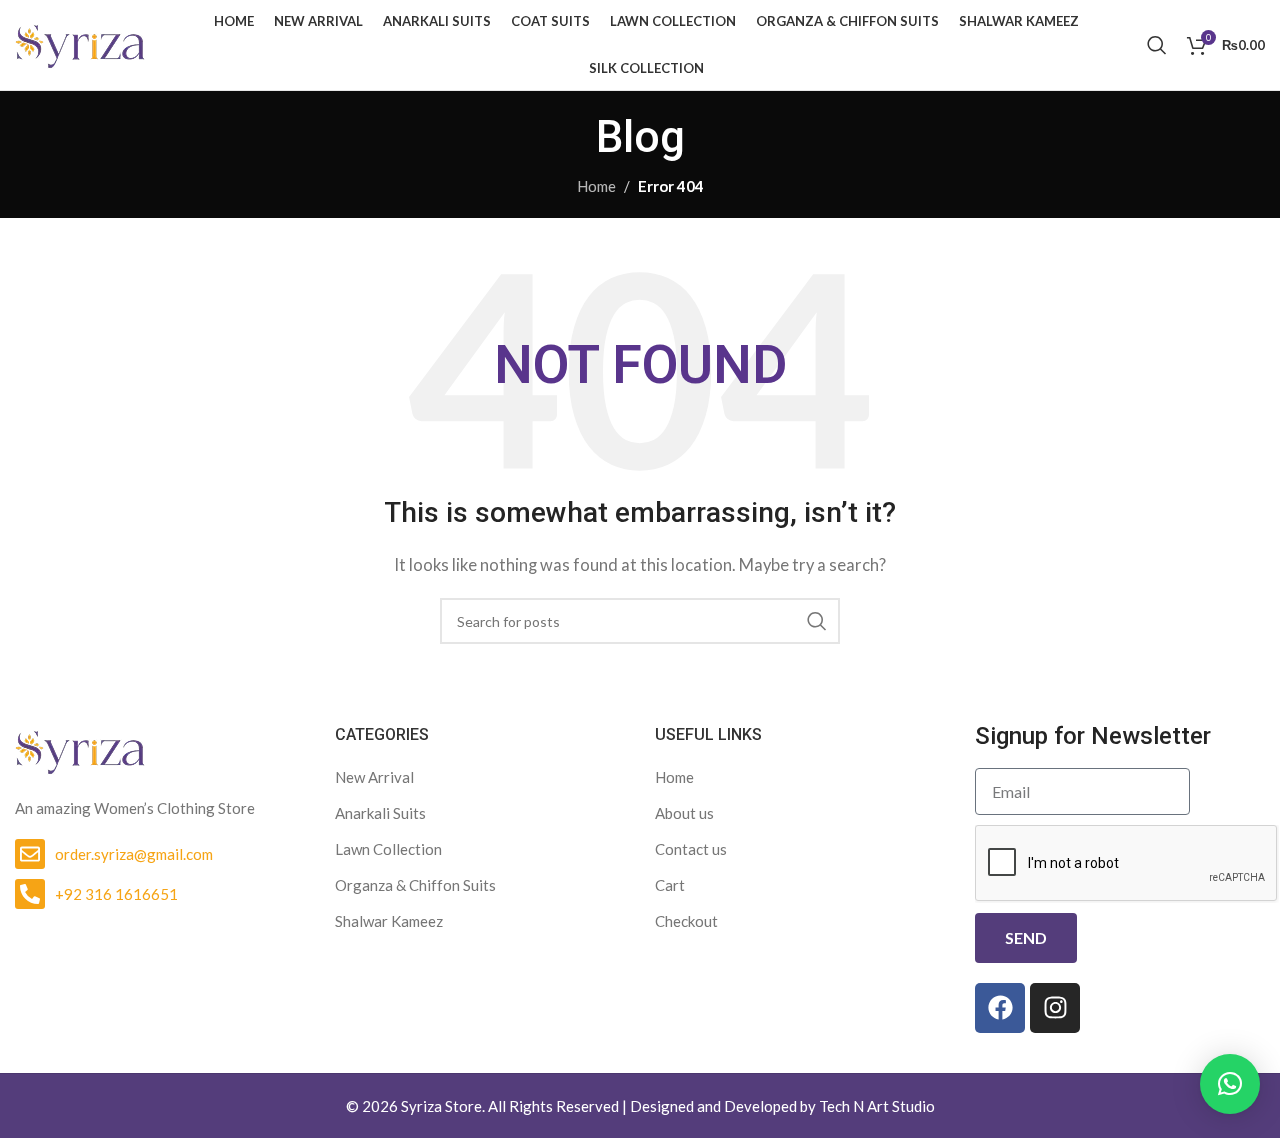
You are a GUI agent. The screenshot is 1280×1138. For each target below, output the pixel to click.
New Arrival (374, 777)
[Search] (1157, 45)
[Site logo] (80, 43)
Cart (670, 885)
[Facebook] (1000, 1008)
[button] (1230, 1084)
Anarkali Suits (380, 813)
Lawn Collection (388, 849)
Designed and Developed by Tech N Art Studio (782, 1106)
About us (684, 813)
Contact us (691, 849)
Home (596, 186)
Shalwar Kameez (389, 921)
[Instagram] (1055, 1008)
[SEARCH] (817, 621)
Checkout (686, 921)
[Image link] (80, 749)
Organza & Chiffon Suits (415, 885)
